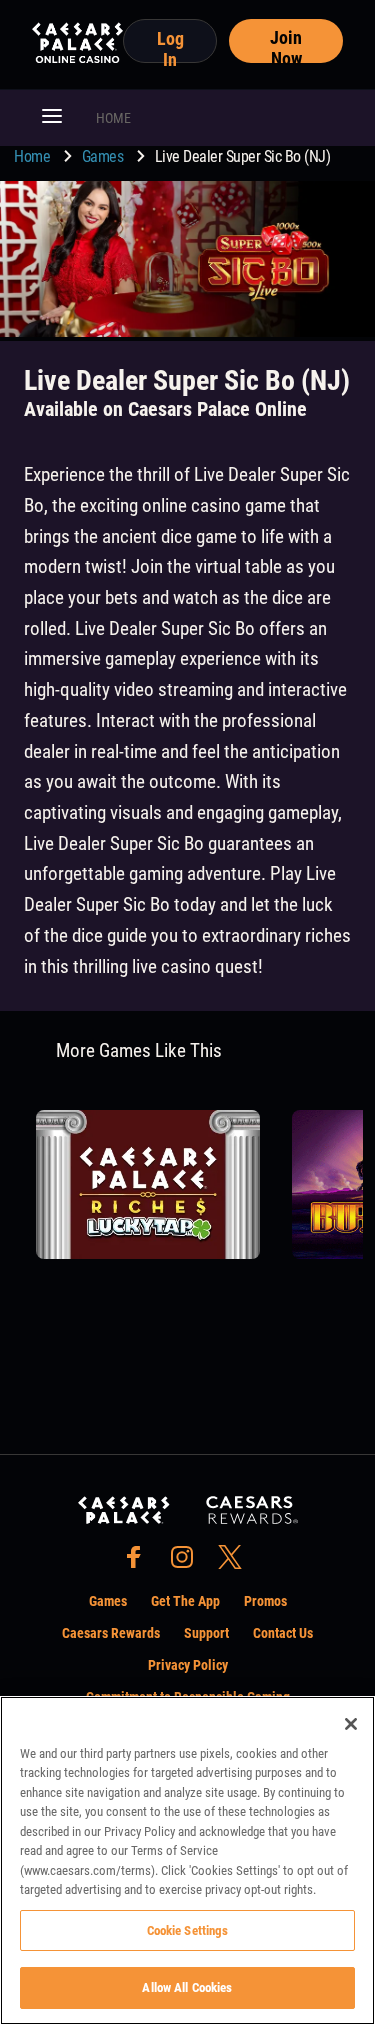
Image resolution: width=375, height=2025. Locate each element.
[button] (52, 118)
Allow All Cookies (187, 1987)
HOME (113, 118)
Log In (170, 45)
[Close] (351, 1724)
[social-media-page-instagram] (188, 1562)
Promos (265, 1601)
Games (104, 156)
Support (206, 1633)
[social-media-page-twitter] (236, 1562)
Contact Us (283, 1633)
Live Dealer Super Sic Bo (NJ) (243, 156)
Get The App (185, 1601)
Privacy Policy (188, 1665)
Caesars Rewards (111, 1633)
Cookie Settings (188, 1930)
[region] (187, 1860)
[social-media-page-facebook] (140, 1562)
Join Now (286, 45)
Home (34, 156)
